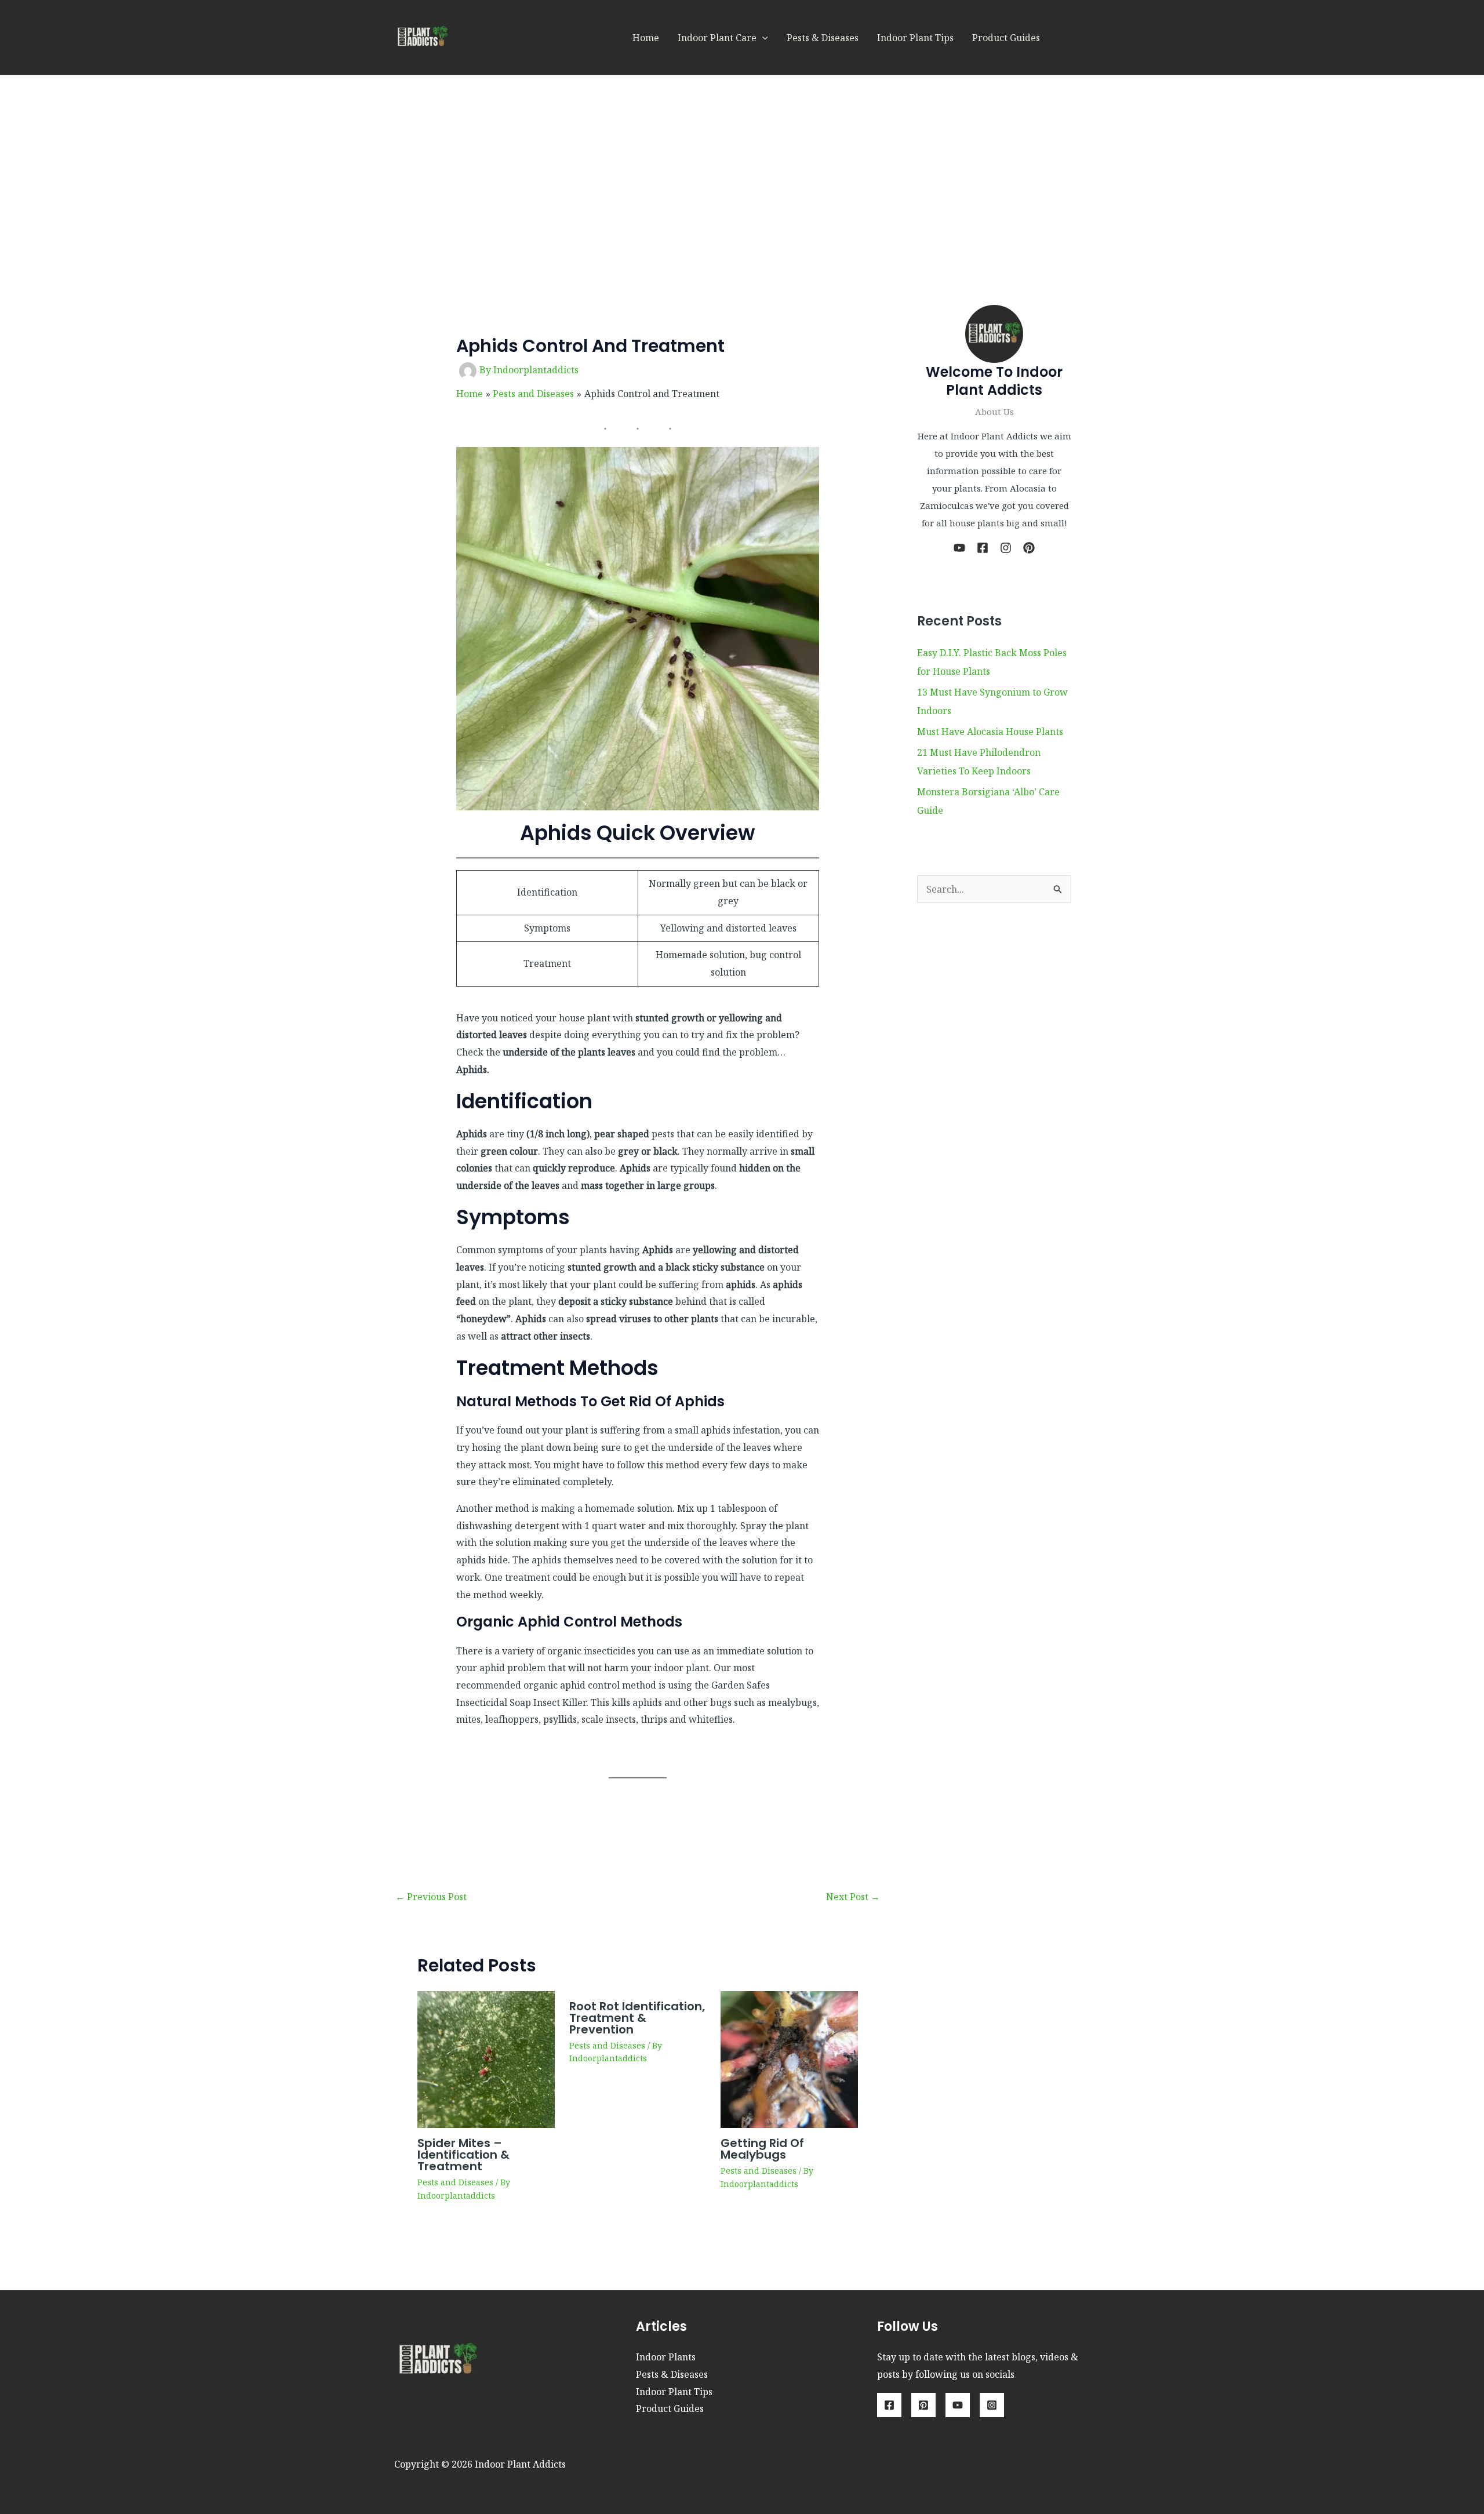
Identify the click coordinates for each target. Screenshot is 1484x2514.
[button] (762, 38)
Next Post (853, 1897)
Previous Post (431, 1897)
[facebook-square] (983, 548)
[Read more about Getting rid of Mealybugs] (789, 2058)
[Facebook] (889, 2405)
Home (646, 38)
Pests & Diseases (823, 38)
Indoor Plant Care (717, 38)
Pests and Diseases (455, 2182)
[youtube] (959, 548)
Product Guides (1006, 38)
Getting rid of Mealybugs (762, 2149)
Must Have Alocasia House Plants (990, 732)
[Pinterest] (923, 2405)
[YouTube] (958, 2405)
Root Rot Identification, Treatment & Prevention (637, 2018)
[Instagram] (992, 2405)
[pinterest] (1029, 548)
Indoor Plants (666, 2357)
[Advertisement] (742, 162)
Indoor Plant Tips (915, 38)
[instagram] (1006, 548)
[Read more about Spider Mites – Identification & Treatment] (486, 2058)
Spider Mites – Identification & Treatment (463, 2155)
